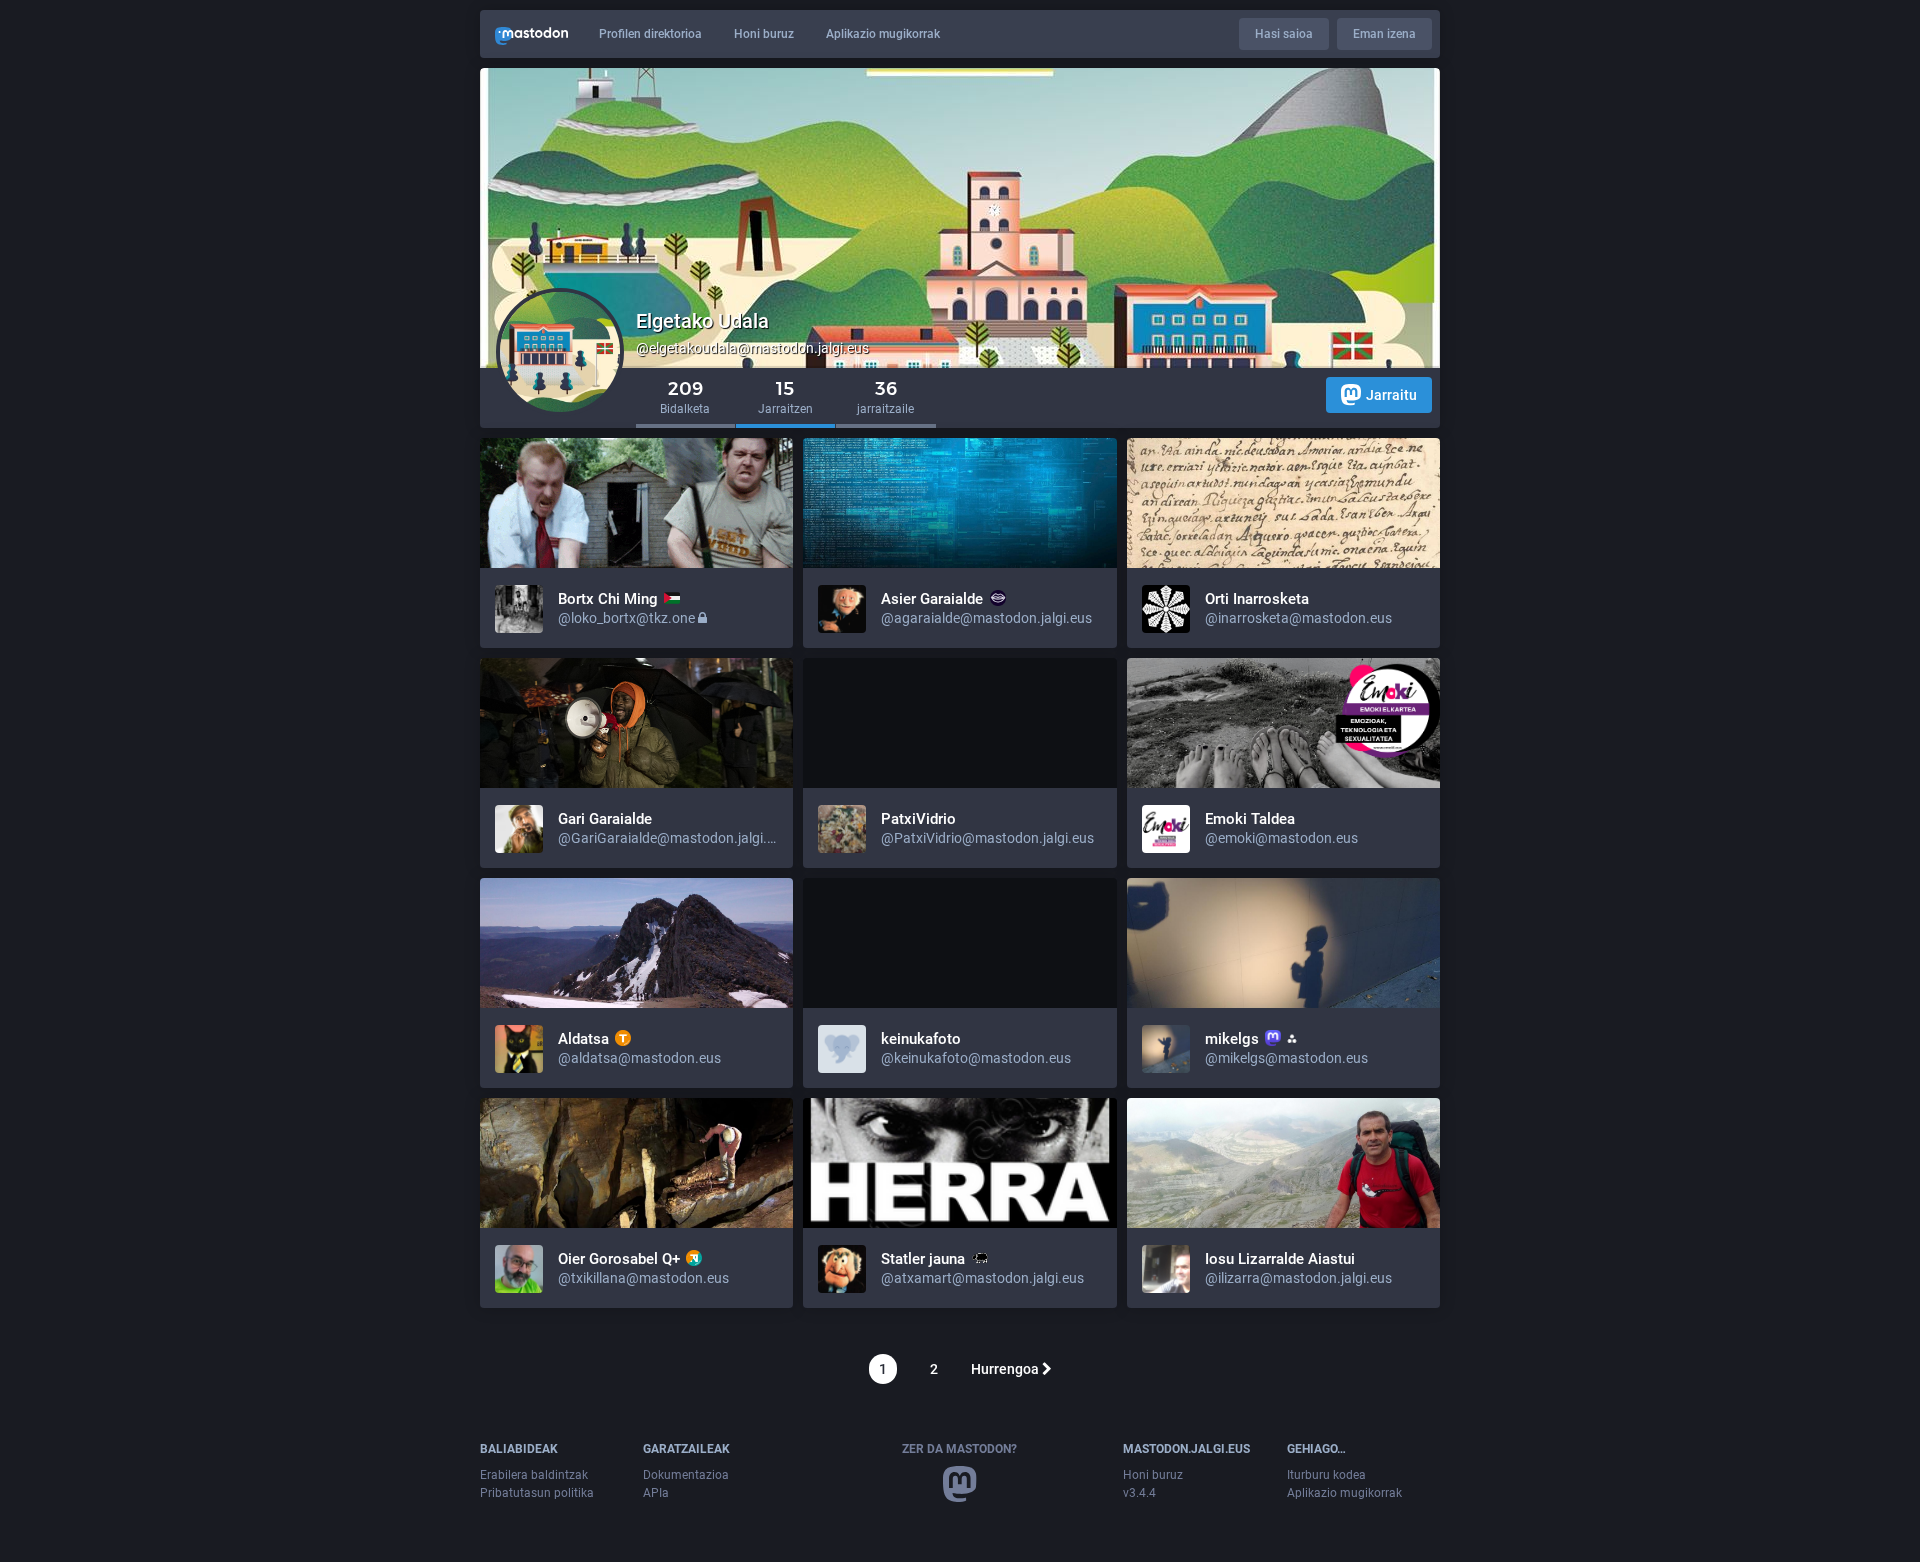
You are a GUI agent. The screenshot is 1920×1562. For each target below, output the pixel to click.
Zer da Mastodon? (959, 1449)
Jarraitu (1391, 395)
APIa (656, 1493)
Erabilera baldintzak (534, 1475)
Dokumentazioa (686, 1475)
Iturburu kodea (1326, 1475)
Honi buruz (764, 34)
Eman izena (1384, 34)
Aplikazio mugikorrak (883, 34)
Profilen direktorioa (650, 34)
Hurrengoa (1006, 1369)
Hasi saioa (1284, 34)
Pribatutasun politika (537, 1493)
